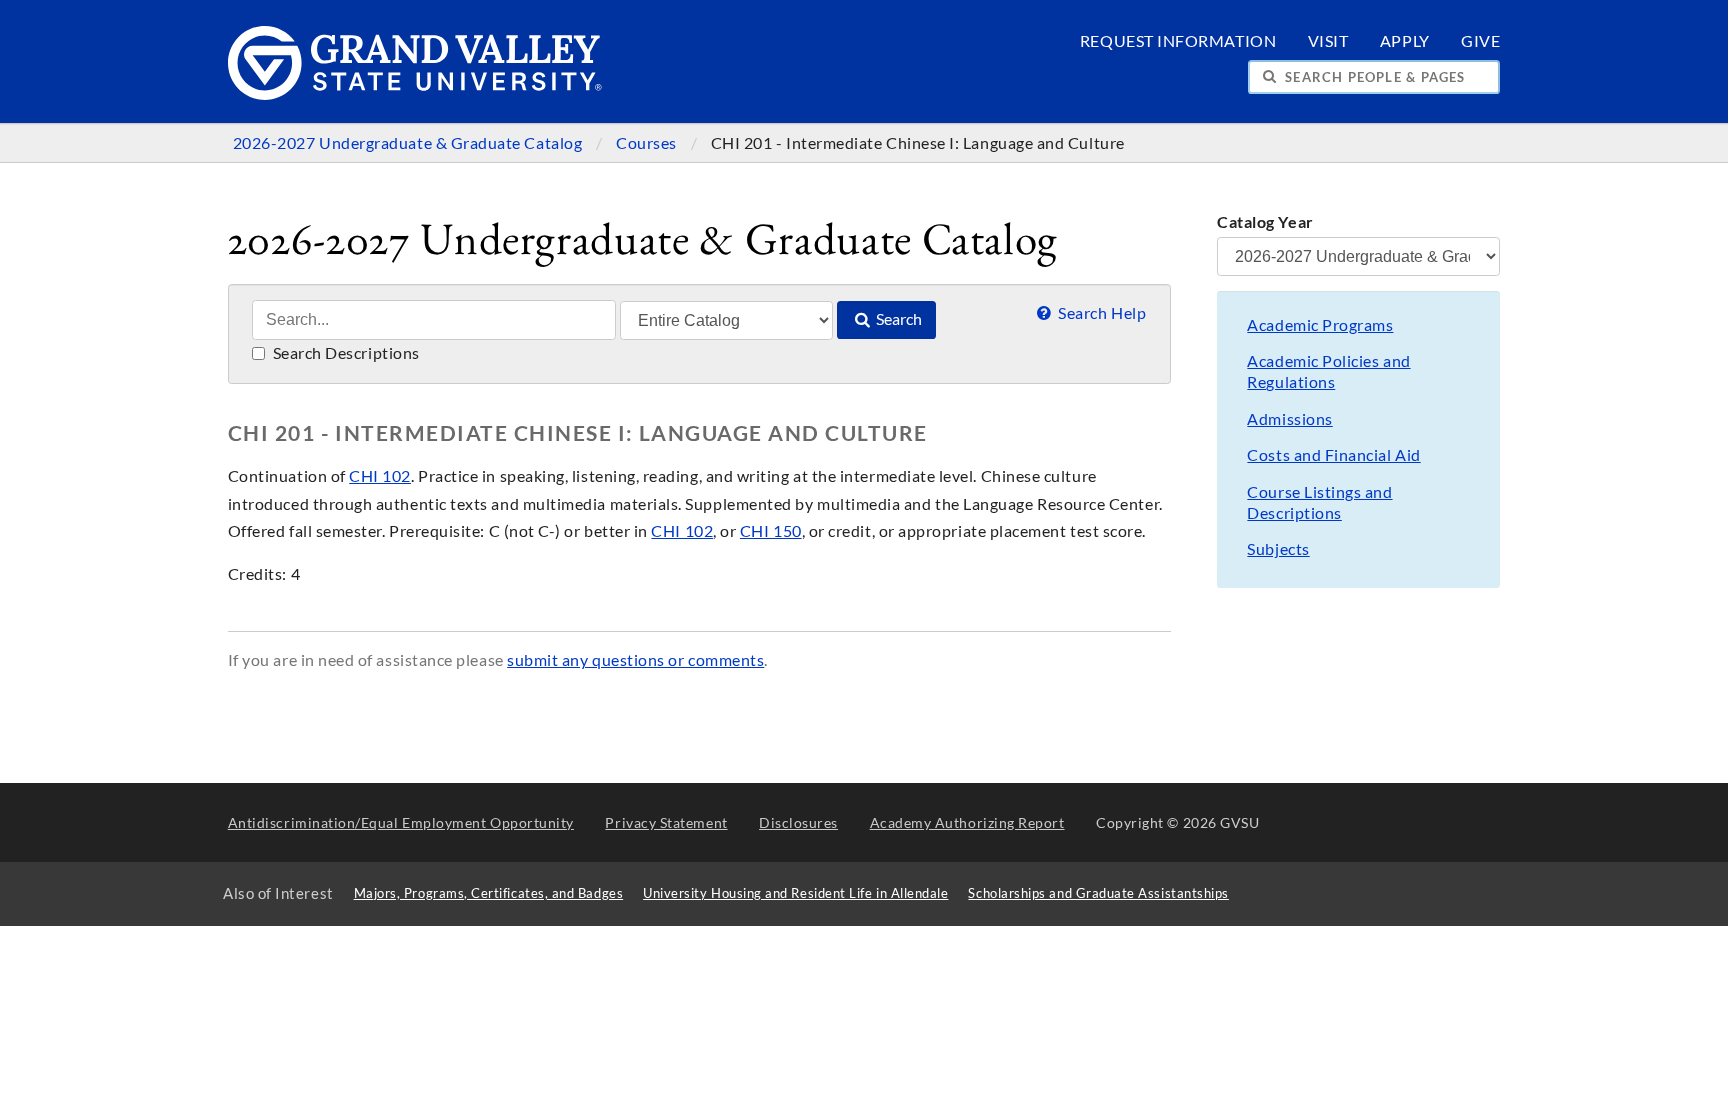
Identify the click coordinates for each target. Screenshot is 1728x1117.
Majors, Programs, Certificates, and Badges (489, 893)
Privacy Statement (666, 822)
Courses (648, 143)
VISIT (1328, 41)
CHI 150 (771, 531)
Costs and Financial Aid (1333, 455)
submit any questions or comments (635, 660)
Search (897, 319)
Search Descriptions (344, 353)
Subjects (1278, 549)
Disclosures (798, 822)
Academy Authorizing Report (967, 822)
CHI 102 (380, 476)
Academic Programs (1320, 325)
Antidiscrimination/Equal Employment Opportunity (401, 822)
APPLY (1405, 41)
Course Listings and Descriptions (1319, 502)
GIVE (1480, 41)
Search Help (1100, 313)
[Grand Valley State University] (415, 94)
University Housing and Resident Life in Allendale (795, 893)
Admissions (1289, 419)
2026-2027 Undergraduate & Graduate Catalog (409, 143)
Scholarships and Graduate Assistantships (1098, 893)
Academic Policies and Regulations (1328, 371)
